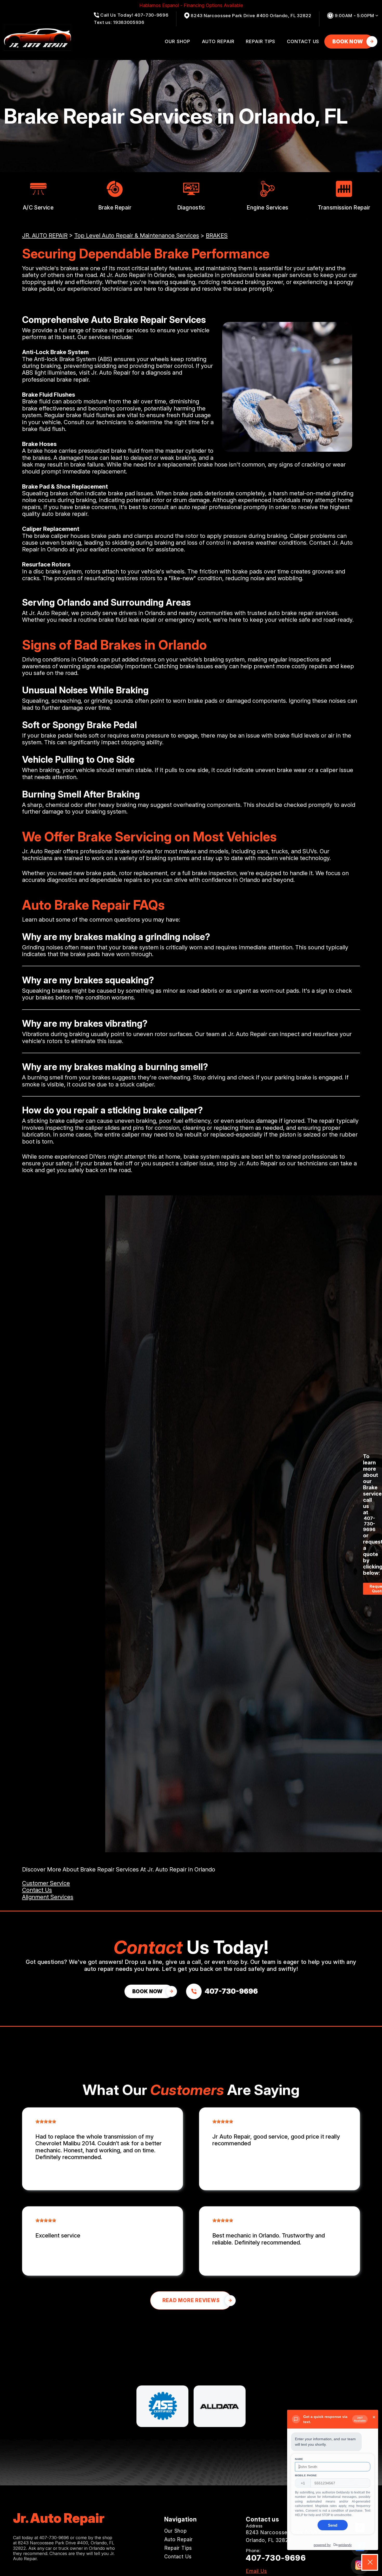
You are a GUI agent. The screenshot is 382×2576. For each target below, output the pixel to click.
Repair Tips (261, 41)
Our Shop (177, 41)
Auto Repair (218, 41)
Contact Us (303, 41)
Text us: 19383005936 (119, 22)
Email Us (256, 2571)
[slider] (46, 2121)
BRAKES (217, 235)
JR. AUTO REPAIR (45, 235)
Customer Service (46, 1883)
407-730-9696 (369, 1524)
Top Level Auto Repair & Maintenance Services (137, 235)
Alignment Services (48, 1897)
